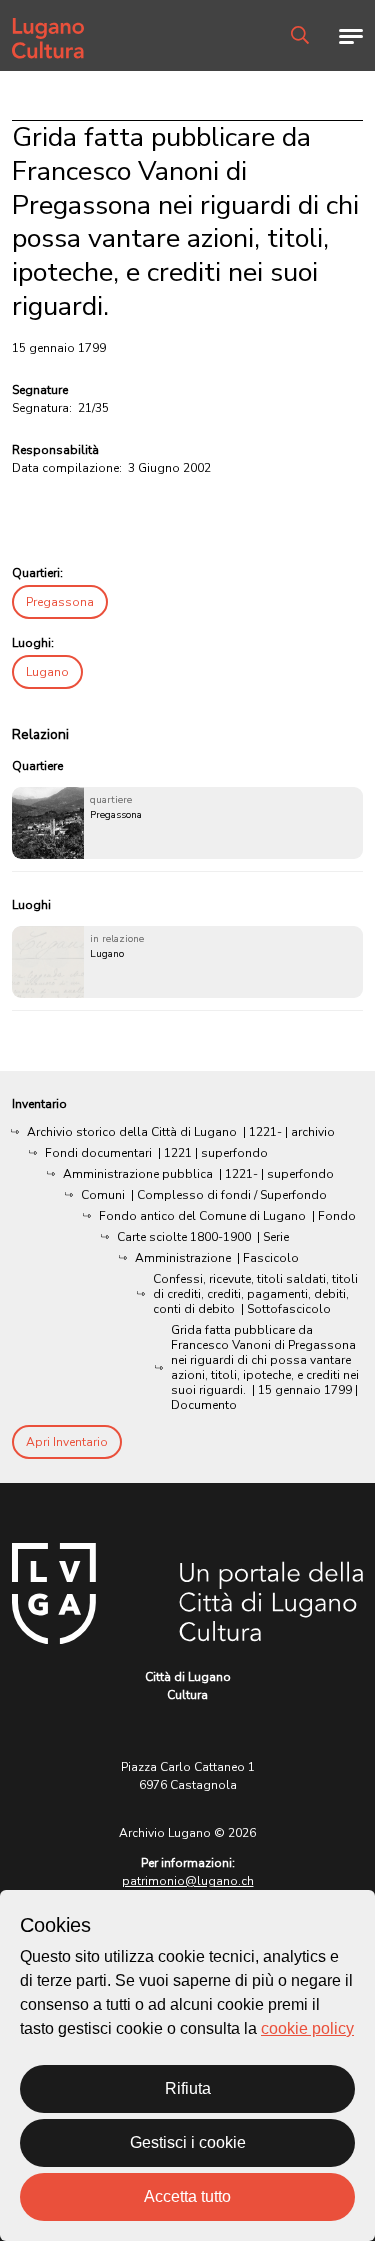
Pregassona (60, 602)
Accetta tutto (187, 2196)
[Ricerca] (300, 35)
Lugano (47, 672)
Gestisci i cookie (188, 2142)
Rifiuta (188, 2088)
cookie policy (307, 2028)
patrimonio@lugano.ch (188, 1881)
